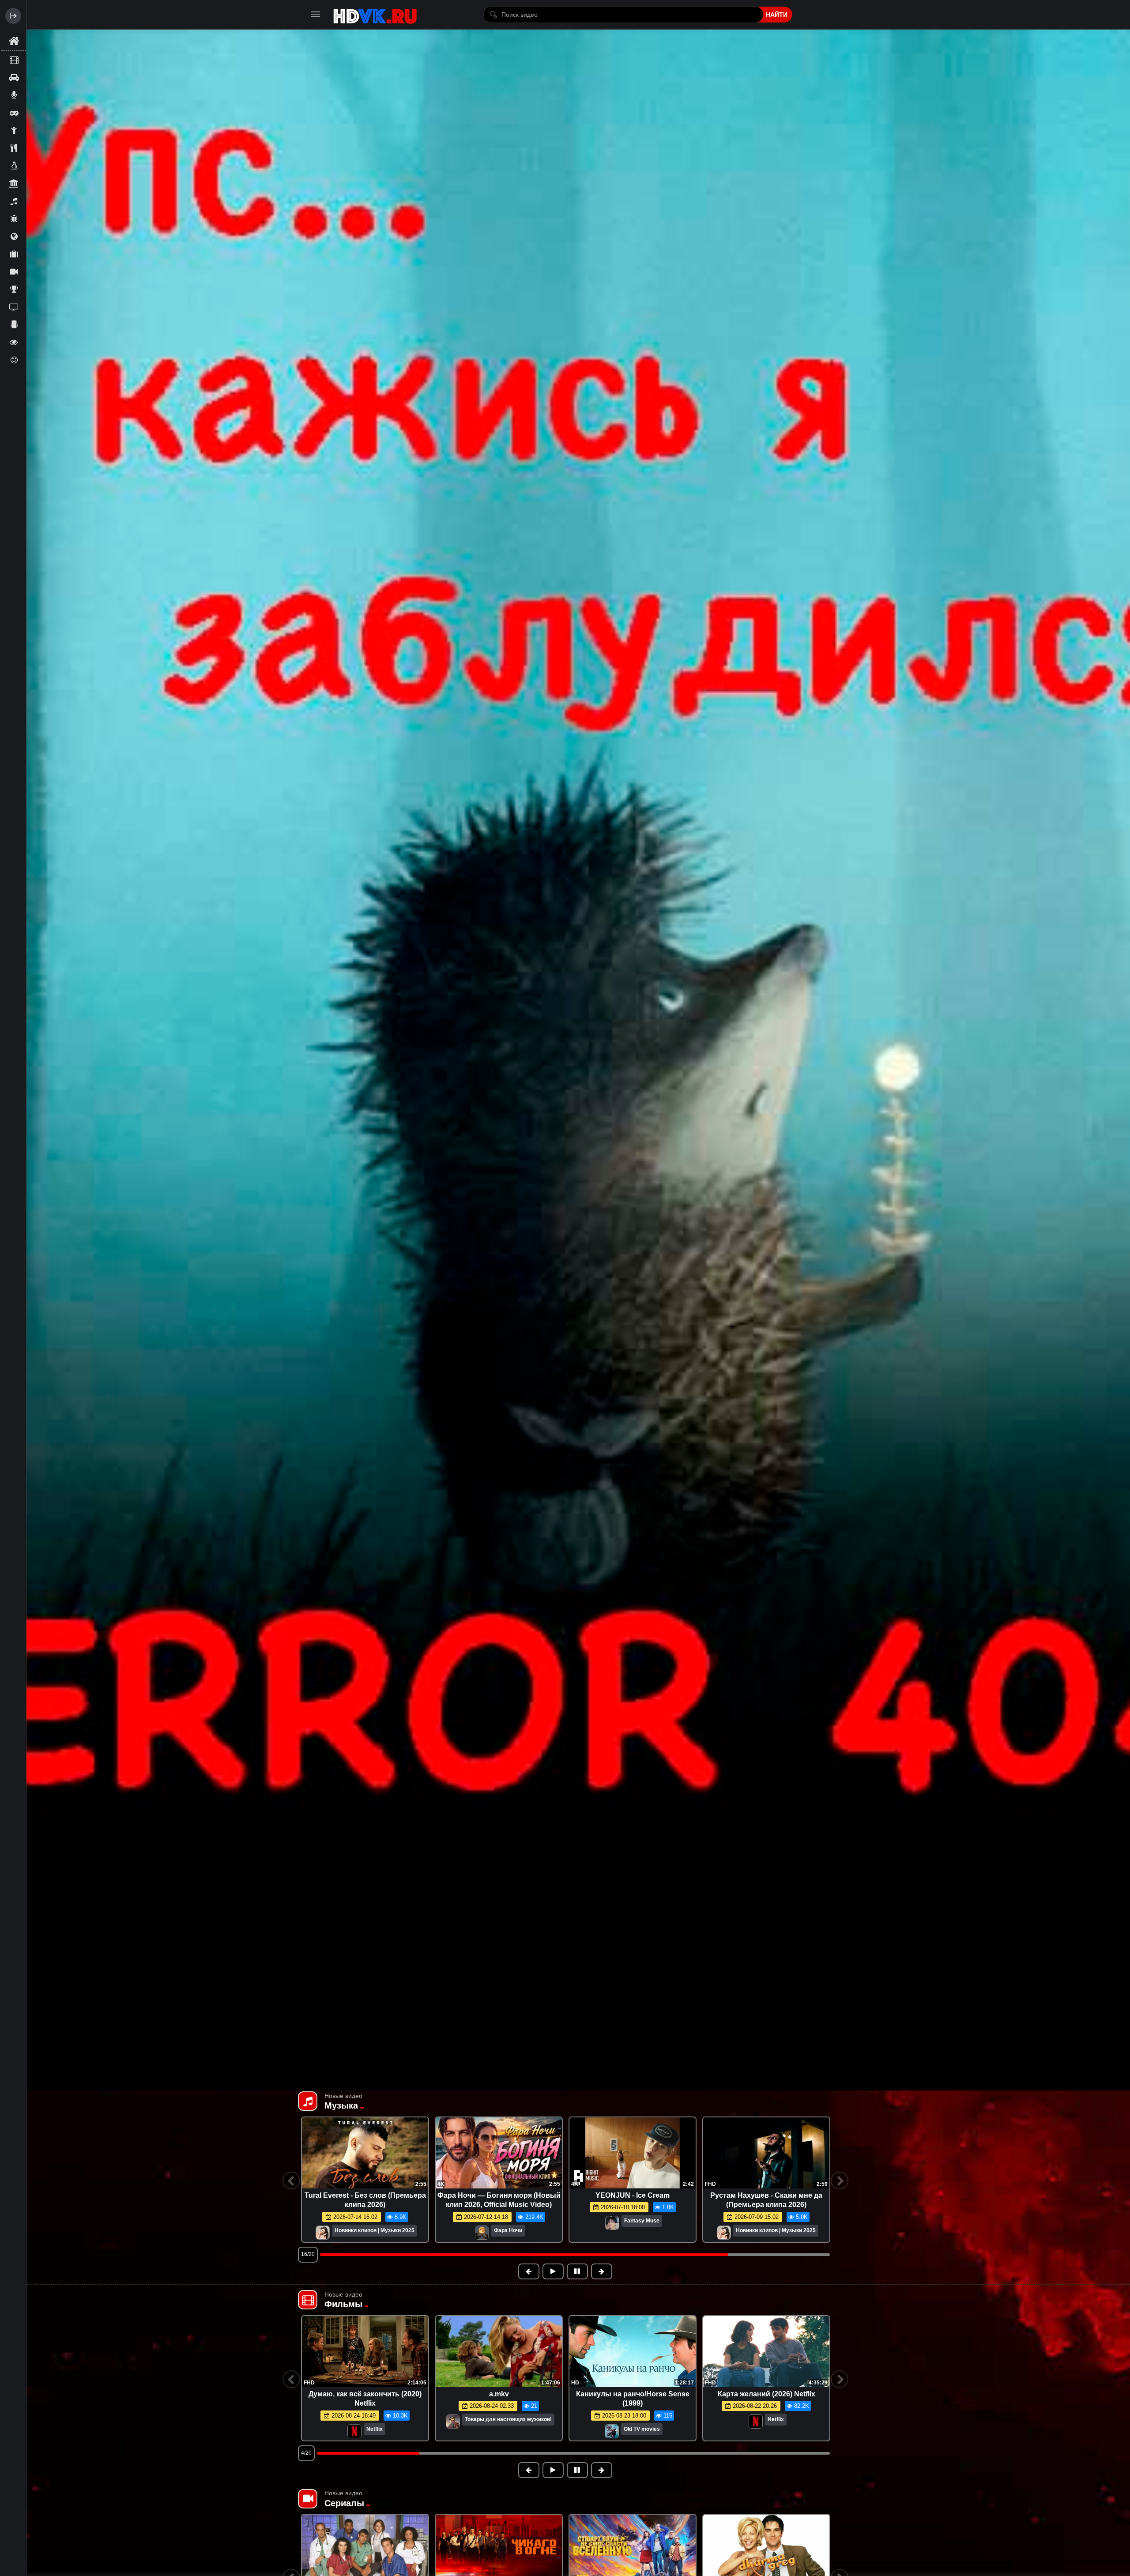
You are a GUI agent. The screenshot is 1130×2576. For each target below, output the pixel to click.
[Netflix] (354, 2432)
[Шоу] (14, 342)
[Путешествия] (14, 254)
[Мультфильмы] (14, 218)
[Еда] (14, 148)
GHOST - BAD (499, 2195)
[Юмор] (14, 360)
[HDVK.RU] (375, 15)
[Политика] (14, 236)
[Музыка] (14, 201)
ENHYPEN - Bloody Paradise (767, 2195)
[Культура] (14, 183)
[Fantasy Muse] (345, 2224)
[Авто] (14, 77)
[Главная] (14, 41)
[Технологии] (14, 324)
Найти (777, 15)
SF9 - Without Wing (365, 2195)
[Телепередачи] (14, 307)
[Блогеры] (14, 95)
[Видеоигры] (14, 113)
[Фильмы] (14, 60)
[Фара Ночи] (616, 2233)
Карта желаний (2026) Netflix (767, 2394)
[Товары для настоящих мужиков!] (453, 2422)
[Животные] (14, 166)
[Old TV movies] (612, 2432)
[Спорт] (14, 289)
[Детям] (14, 130)
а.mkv (499, 2394)
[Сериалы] (14, 271)
